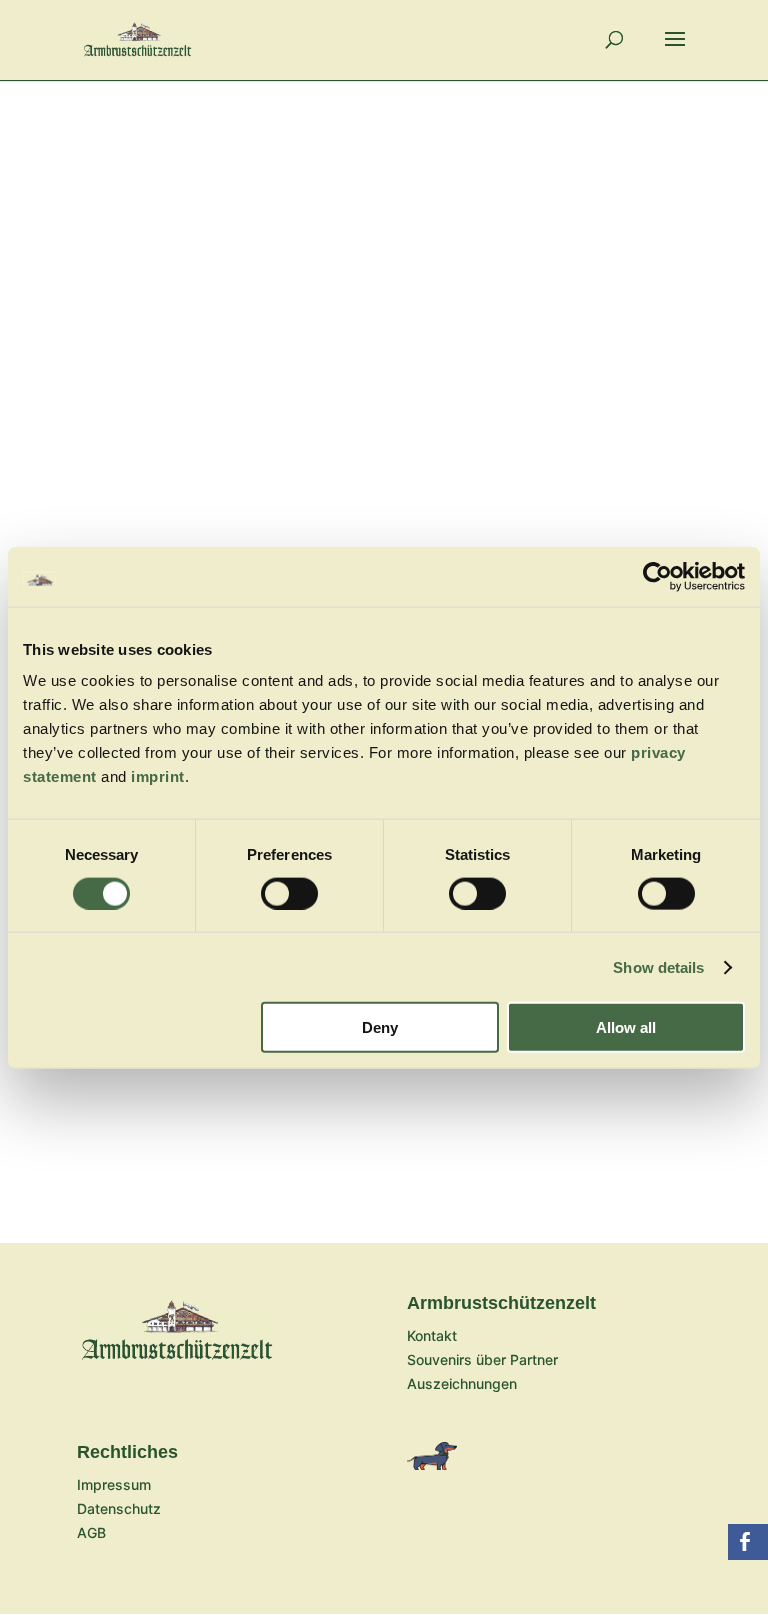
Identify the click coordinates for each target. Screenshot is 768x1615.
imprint (158, 776)
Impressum (114, 1484)
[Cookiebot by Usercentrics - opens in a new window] (657, 576)
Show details (658, 966)
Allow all (626, 1027)
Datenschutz (119, 1508)
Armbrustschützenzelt (501, 1303)
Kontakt (432, 1335)
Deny (380, 1027)
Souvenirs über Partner (482, 1359)
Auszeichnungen (462, 1383)
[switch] (289, 893)
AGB (91, 1532)
